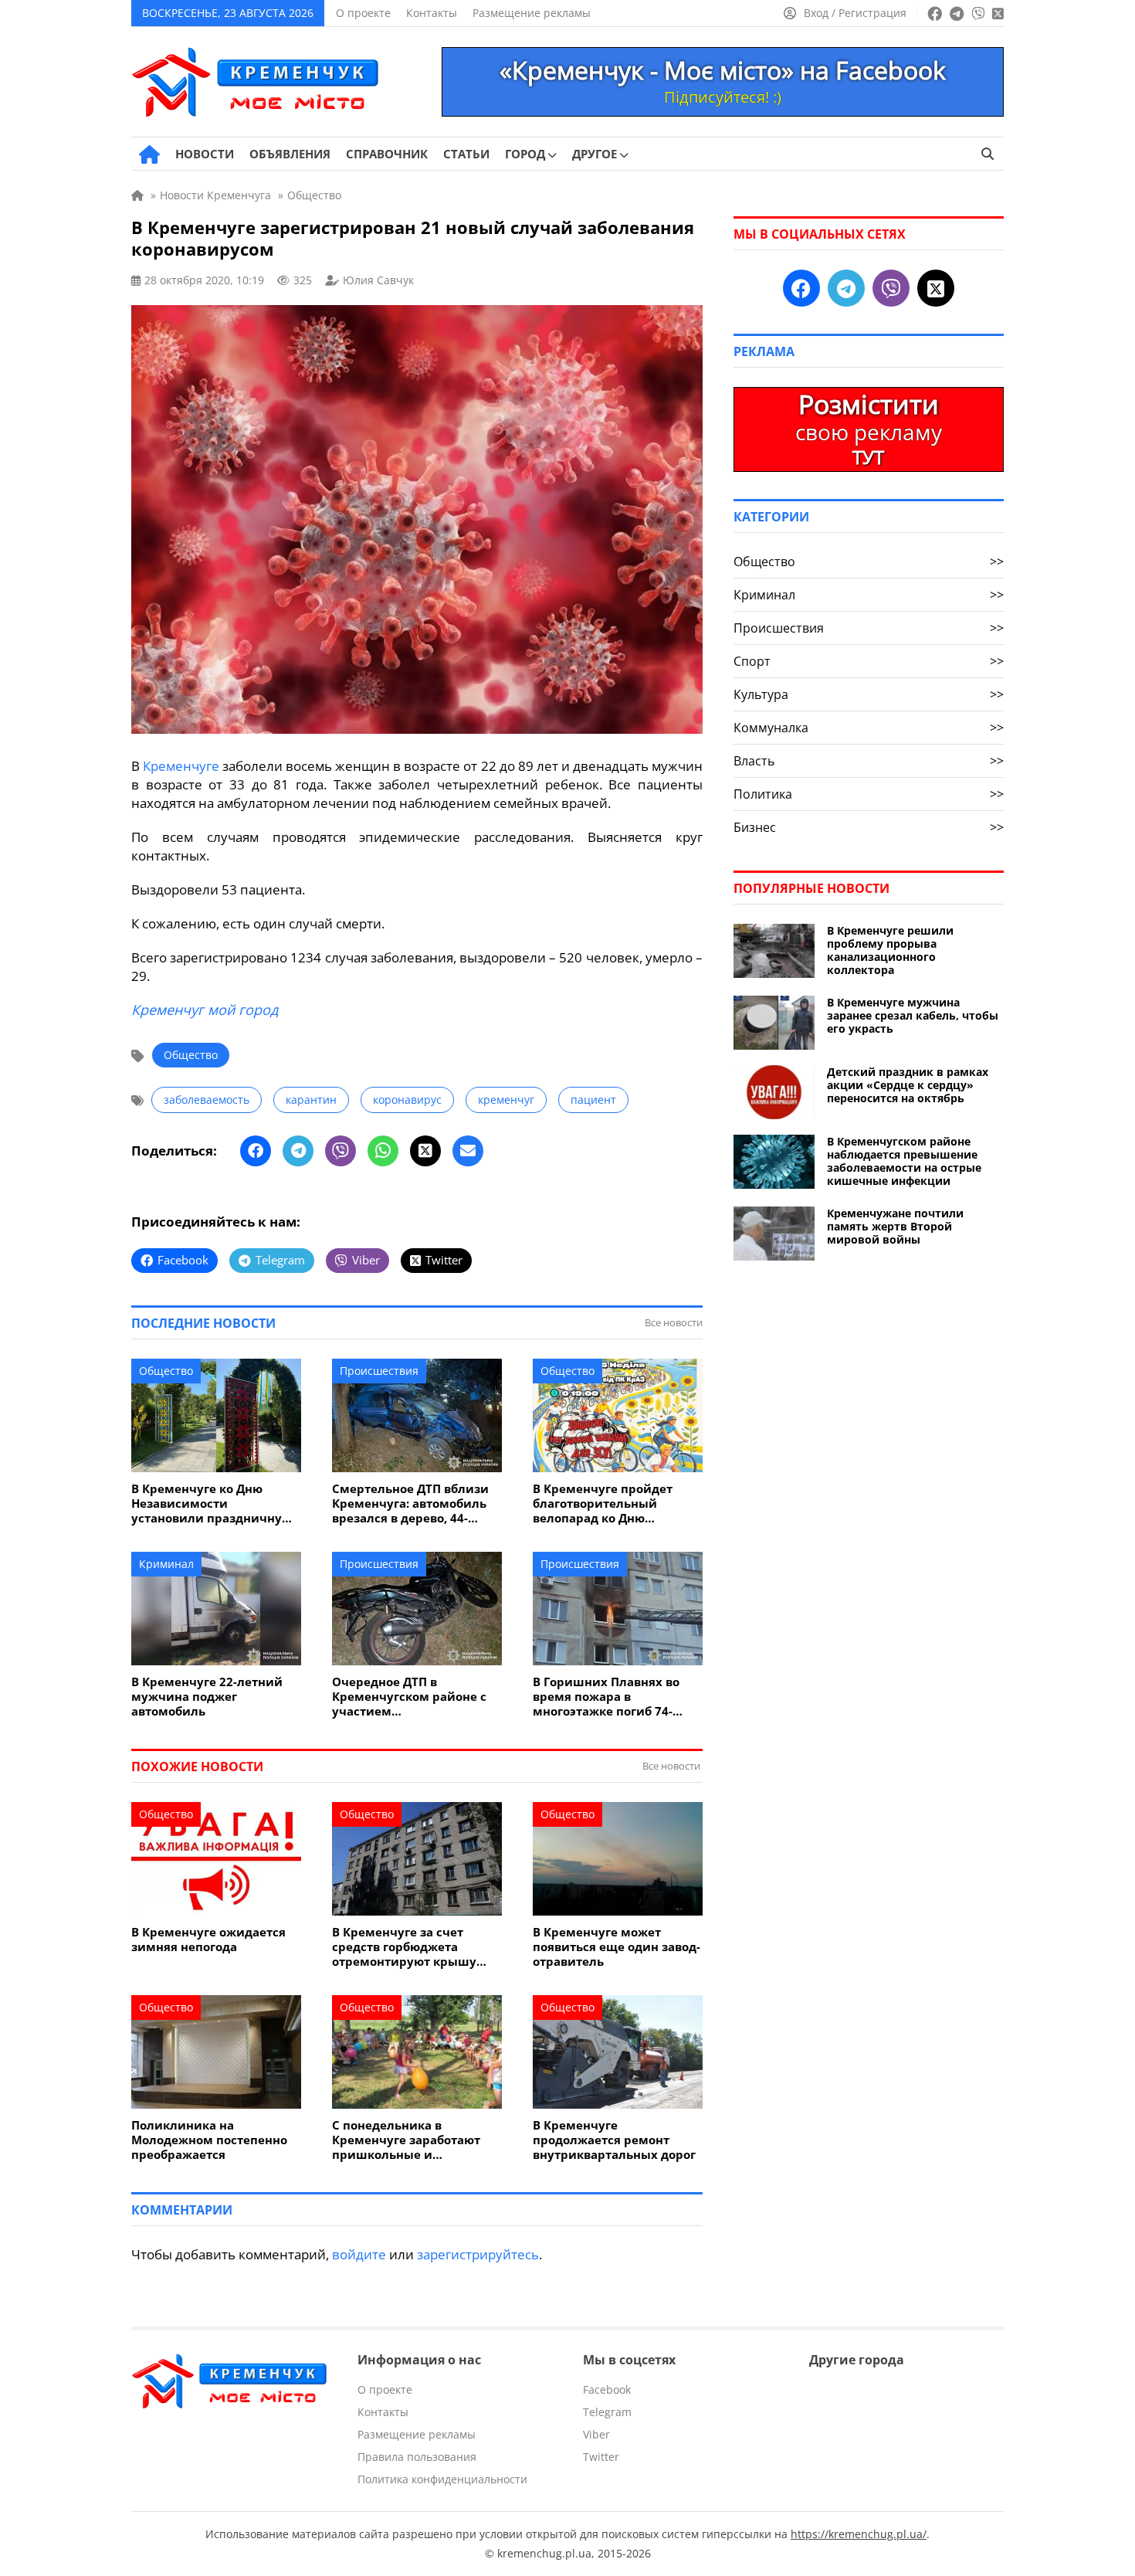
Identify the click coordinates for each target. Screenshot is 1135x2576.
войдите (359, 2254)
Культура (869, 694)
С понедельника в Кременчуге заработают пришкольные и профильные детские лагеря (406, 2140)
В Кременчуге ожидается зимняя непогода (208, 1940)
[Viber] (340, 1151)
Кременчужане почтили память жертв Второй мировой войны (895, 1226)
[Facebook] (256, 1151)
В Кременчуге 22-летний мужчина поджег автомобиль (207, 1697)
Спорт (869, 661)
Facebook (607, 2389)
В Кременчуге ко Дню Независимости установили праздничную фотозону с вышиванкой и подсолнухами (212, 1504)
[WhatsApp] (383, 1151)
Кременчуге (181, 766)
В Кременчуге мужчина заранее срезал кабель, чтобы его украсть (913, 1015)
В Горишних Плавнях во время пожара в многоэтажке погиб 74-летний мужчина (606, 1697)
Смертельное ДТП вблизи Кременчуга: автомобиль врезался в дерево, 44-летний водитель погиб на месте (413, 1504)
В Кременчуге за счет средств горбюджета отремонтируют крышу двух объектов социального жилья (417, 1947)
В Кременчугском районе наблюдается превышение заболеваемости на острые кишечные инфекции (904, 1161)
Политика (869, 794)
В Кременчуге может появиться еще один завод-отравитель (617, 1947)
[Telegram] (298, 1151)
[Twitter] (425, 1151)
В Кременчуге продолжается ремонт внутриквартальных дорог (614, 2140)
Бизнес (869, 827)
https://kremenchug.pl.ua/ (859, 2534)
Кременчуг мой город (205, 1010)
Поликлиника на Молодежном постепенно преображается (209, 2140)
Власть (869, 761)
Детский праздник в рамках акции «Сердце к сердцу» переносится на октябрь (908, 1085)
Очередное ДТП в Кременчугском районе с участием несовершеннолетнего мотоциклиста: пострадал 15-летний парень (412, 1697)
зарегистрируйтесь (478, 2254)
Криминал (166, 1564)
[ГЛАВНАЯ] (149, 154)
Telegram (607, 2412)
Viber (596, 2434)
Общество (191, 1055)
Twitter (601, 2457)
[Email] (468, 1151)
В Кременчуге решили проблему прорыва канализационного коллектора (890, 950)
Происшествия (379, 1371)
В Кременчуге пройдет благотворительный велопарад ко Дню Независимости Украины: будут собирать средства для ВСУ (612, 1504)
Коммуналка (869, 728)
